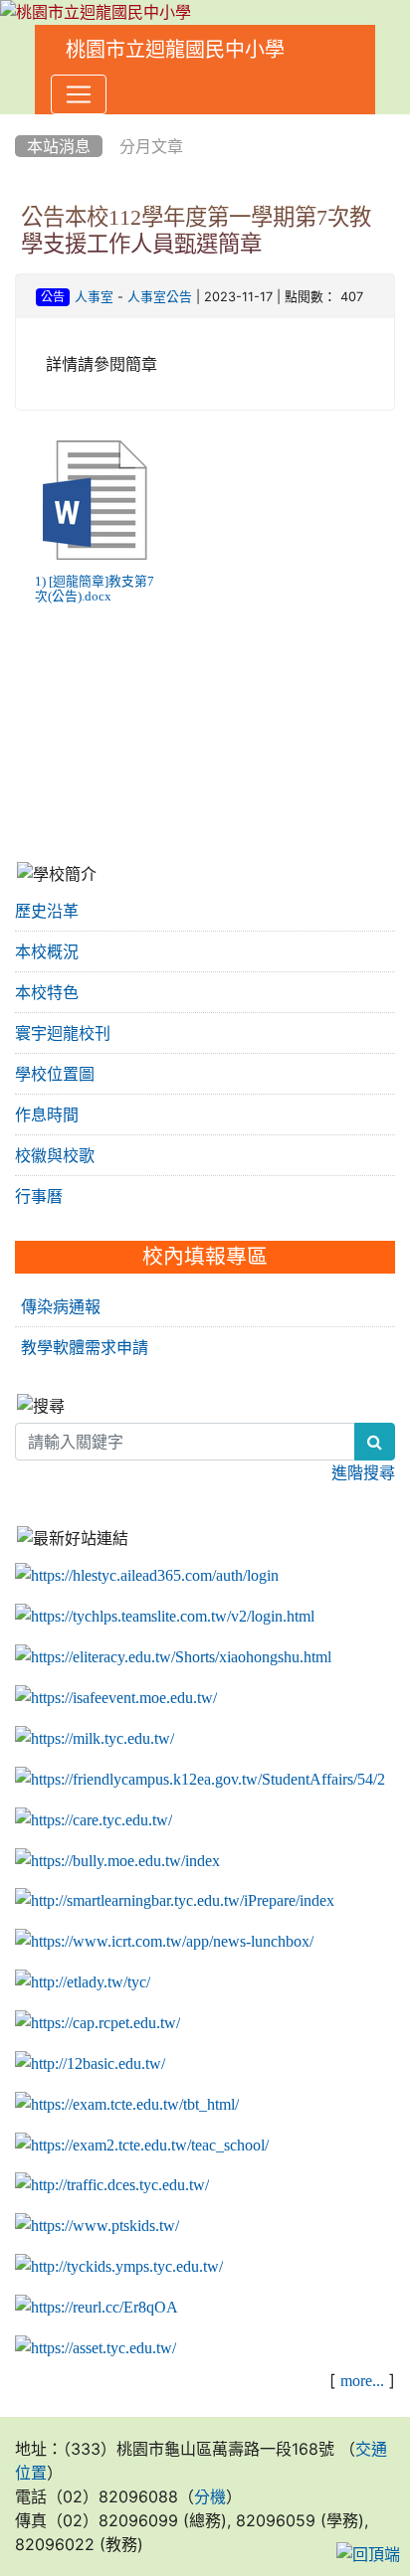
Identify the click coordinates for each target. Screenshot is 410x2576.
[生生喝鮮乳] (95, 1739)
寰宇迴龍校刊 (63, 1033)
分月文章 (151, 146)
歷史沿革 (47, 911)
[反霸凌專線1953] (117, 1860)
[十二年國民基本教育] (90, 2064)
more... (362, 2380)
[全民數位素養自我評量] (116, 1698)
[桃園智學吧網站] (175, 1901)
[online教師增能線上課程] (97, 2308)
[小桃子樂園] (119, 2267)
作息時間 (47, 1115)
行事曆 (39, 1196)
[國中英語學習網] (83, 1982)
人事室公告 (160, 297)
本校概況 (47, 951)
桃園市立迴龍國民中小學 (175, 50)
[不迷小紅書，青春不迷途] (173, 1657)
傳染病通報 (61, 1306)
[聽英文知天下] (164, 1942)
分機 (210, 2496)
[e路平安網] (112, 2185)
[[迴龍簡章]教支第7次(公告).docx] (95, 500)
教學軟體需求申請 (85, 1347)
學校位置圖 (55, 1074)
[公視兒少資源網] (97, 2226)
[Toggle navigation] (79, 94)
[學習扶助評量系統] (142, 2145)
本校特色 (47, 992)
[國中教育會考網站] (98, 2023)
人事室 (94, 297)
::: (19, 121)
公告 (53, 297)
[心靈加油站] (94, 1820)
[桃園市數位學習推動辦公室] (96, 2348)
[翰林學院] (165, 1617)
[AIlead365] (147, 1576)
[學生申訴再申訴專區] (200, 1780)
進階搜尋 (363, 1472)
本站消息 (59, 146)
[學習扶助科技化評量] (127, 2105)
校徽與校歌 (55, 1155)
